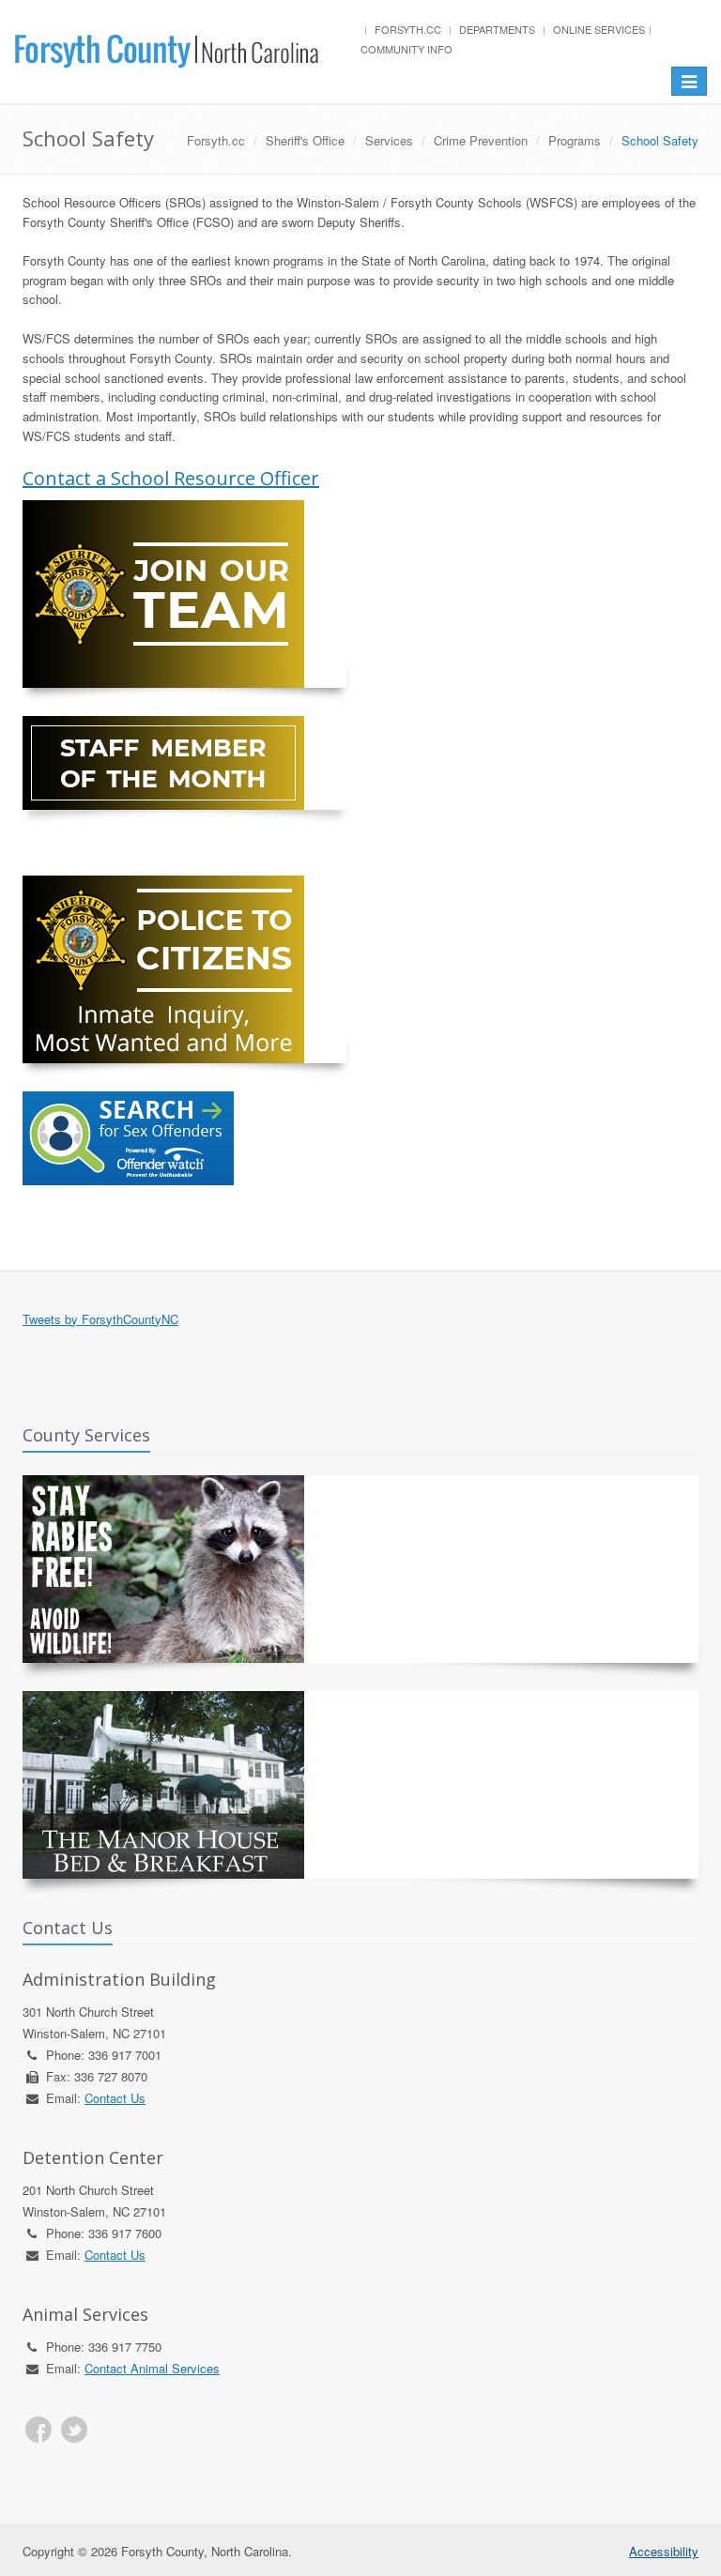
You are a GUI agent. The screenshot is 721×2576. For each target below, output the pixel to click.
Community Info (407, 49)
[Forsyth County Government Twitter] (74, 2430)
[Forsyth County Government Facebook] (38, 2430)
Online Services (599, 29)
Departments (497, 29)
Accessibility (664, 2551)
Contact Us (115, 2098)
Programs (575, 140)
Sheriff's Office (305, 140)
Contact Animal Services (152, 2368)
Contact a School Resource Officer (171, 478)
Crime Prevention (481, 140)
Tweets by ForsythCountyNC (100, 1319)
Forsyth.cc (408, 29)
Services (389, 140)
